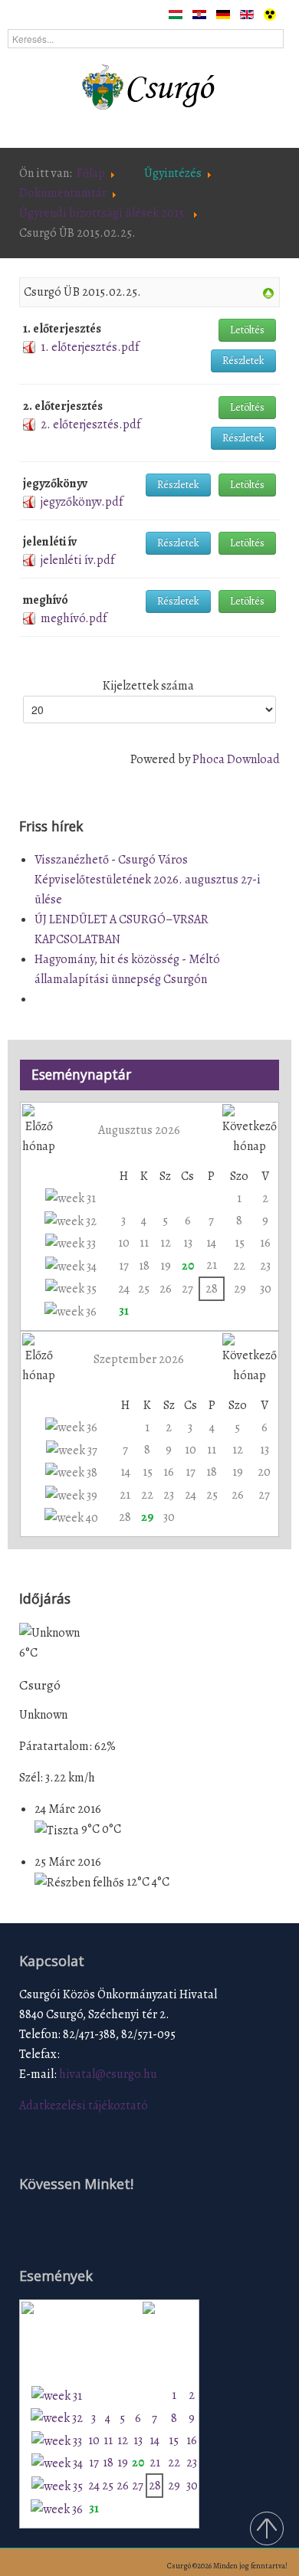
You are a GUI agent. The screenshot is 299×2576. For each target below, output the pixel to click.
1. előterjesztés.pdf (90, 347)
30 (266, 1289)
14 (211, 1243)
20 (188, 1266)
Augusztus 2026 (139, 1130)
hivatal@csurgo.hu (108, 2074)
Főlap (91, 173)
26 (166, 1289)
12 (166, 1243)
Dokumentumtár (63, 193)
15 (240, 1243)
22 (239, 1266)
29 (240, 1289)
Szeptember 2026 (139, 1359)
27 (187, 1289)
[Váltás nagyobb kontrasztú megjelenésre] (270, 14)
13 (188, 1243)
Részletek (243, 361)
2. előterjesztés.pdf (90, 424)
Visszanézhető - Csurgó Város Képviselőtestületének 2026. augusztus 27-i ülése (148, 880)
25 (144, 1289)
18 (144, 1266)
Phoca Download (236, 759)
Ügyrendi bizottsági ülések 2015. (103, 213)
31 (124, 1311)
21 (212, 1265)
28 (212, 1289)
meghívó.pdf (74, 618)
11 (144, 1243)
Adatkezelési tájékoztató (84, 2106)
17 (124, 1266)
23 (265, 1266)
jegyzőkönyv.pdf (82, 502)
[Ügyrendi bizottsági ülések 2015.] (268, 293)
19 (166, 1266)
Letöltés (247, 330)
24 (124, 1289)
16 (265, 1243)
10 (124, 1243)
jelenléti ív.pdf (77, 560)
